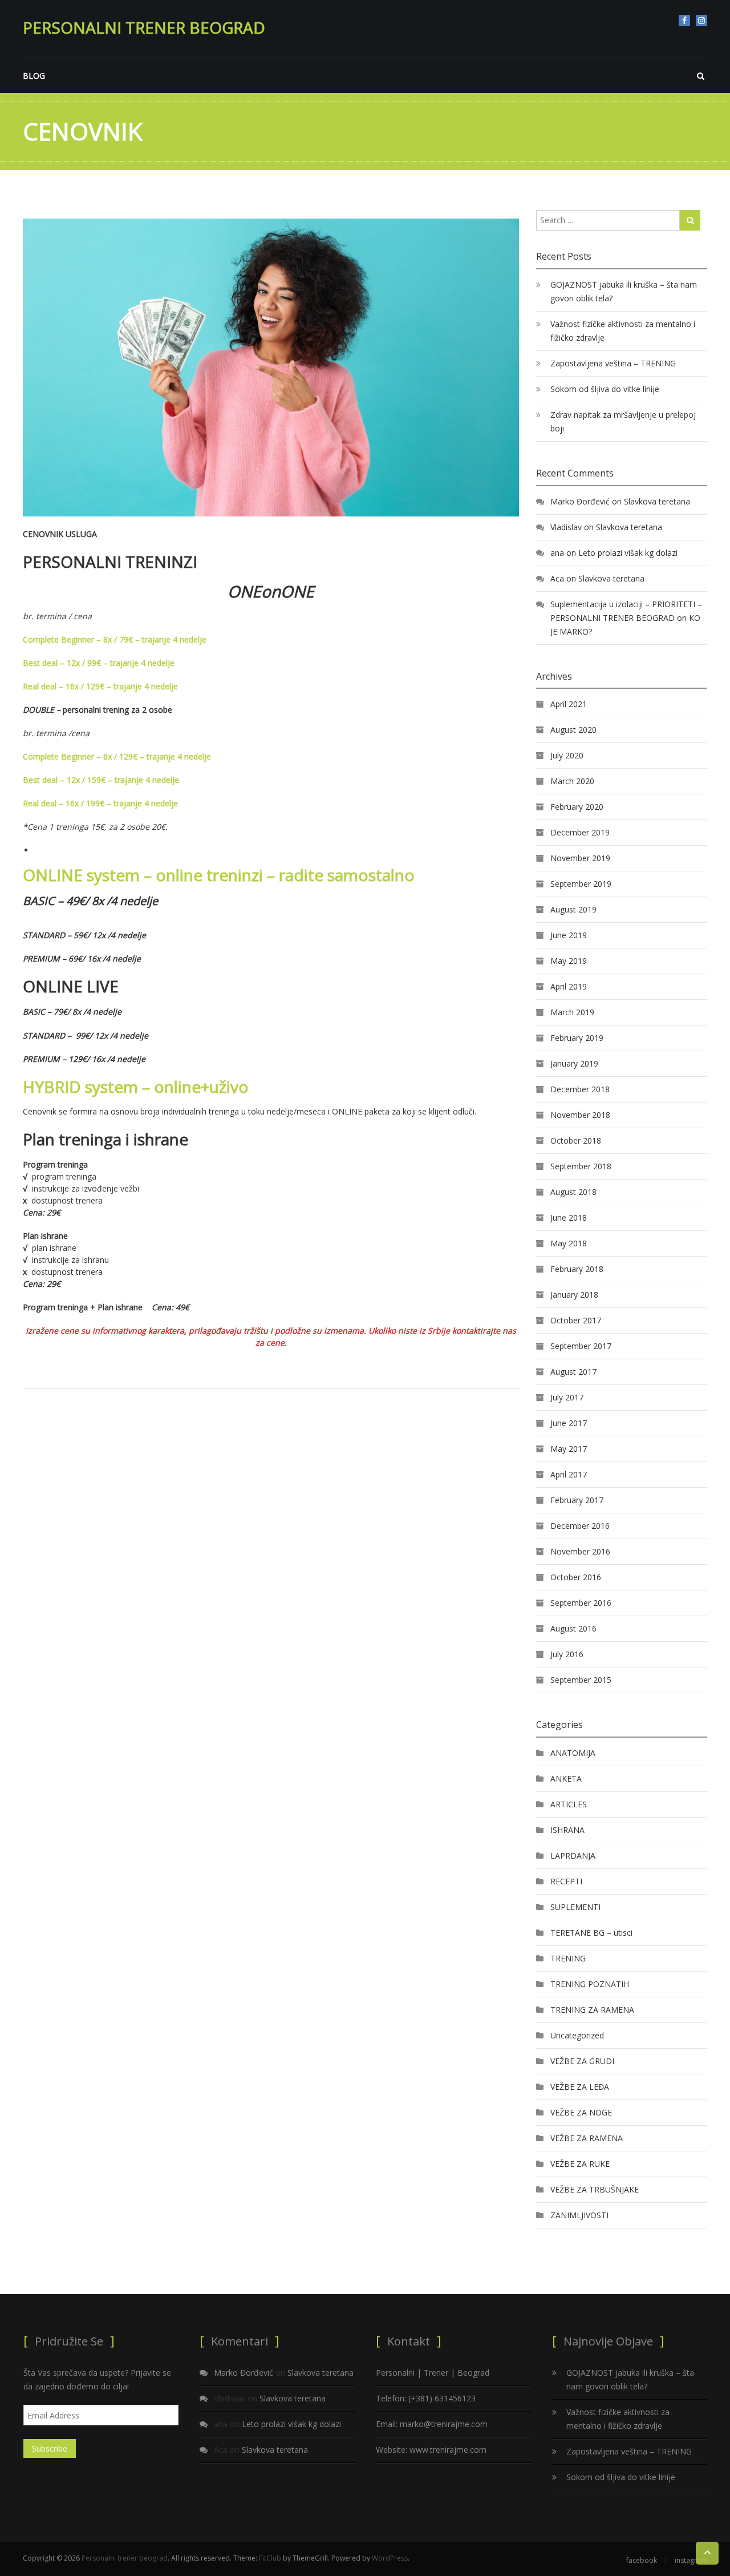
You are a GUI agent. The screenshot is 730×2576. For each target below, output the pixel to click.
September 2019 (581, 884)
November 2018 (580, 1115)
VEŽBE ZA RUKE (580, 2164)
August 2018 (573, 1192)
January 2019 (574, 1063)
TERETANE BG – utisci (591, 1933)
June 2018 (569, 1218)
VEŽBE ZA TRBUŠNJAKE (595, 2189)
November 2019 (580, 858)
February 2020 (577, 807)
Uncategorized (577, 2035)
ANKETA (566, 1778)
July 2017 (567, 1397)
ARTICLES (569, 1804)
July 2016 (567, 1654)
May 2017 (569, 1449)
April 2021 (569, 704)
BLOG (34, 76)
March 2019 (572, 1012)
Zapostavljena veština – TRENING (613, 363)
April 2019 (569, 986)
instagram (701, 21)
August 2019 (573, 909)
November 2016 (580, 1551)
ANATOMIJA (573, 1753)
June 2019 (569, 935)
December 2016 (580, 1526)
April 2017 (569, 1474)
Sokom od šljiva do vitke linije (605, 389)
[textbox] (271, 591)
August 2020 (573, 730)
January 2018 (574, 1295)
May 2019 (569, 961)
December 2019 (580, 832)
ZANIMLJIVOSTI (579, 2215)
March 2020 (572, 781)
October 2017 (576, 1320)
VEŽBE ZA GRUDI (582, 2061)
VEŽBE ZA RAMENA (587, 2138)
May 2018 (569, 1243)
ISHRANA (567, 1830)
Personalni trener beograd (144, 27)
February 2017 (577, 1500)
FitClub (270, 2558)
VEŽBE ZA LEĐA (580, 2087)
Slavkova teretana (657, 501)
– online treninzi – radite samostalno (219, 875)
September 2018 (581, 1166)
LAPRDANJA (573, 1856)
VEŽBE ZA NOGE (581, 2112)
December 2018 (580, 1089)
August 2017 (573, 1372)
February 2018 (577, 1269)
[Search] (690, 220)
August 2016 (573, 1628)
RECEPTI (566, 1881)
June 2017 (569, 1423)
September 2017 (581, 1346)
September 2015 (581, 1680)
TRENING (568, 1958)
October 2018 (576, 1140)
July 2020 (567, 755)
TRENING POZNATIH (590, 1984)
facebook (684, 21)
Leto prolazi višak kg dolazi (628, 553)
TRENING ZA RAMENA (592, 2010)
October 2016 (576, 1577)
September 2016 (581, 1603)
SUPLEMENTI (575, 1907)
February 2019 (577, 1038)
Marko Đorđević (580, 501)
